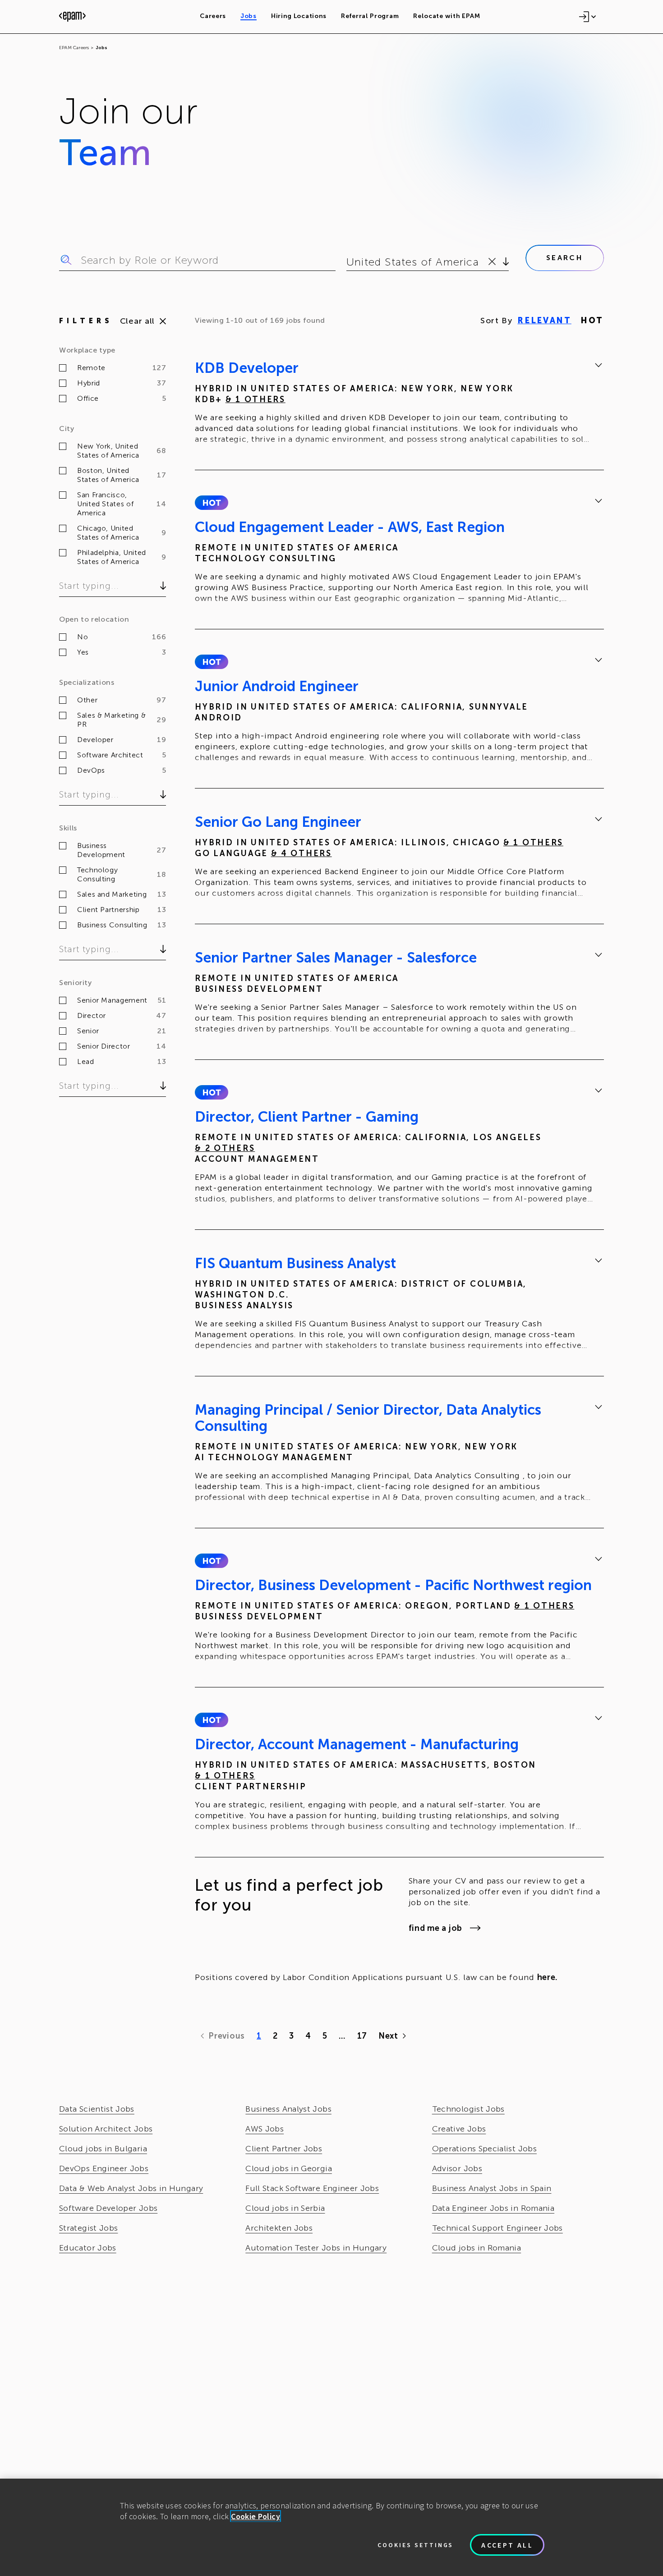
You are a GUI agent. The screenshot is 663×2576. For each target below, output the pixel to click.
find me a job (435, 1928)
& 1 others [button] (256, 399)
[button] (211, 503)
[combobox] (348, 262)
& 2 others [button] (225, 1148)
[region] (331, 2527)
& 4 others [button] (302, 853)
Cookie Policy (256, 2516)
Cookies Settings (415, 2545)
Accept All (507, 2545)
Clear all (137, 321)
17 (362, 2036)
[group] (399, 405)
